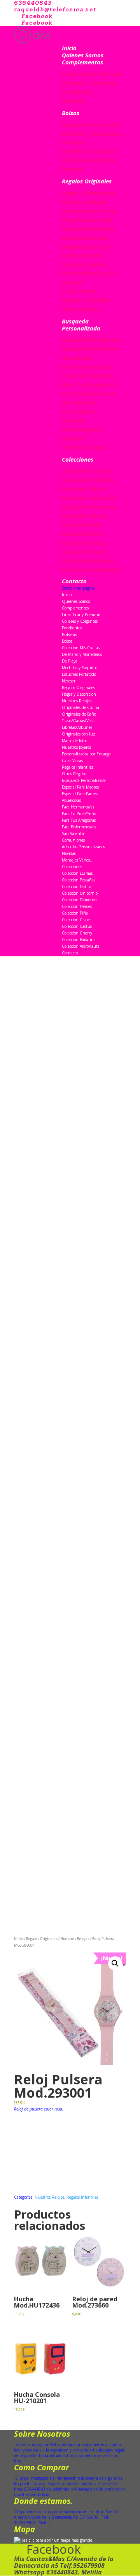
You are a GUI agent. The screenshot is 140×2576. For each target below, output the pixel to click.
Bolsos (71, 113)
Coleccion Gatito (84, 489)
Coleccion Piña (81, 524)
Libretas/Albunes (85, 238)
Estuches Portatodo (88, 160)
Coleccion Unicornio (88, 497)
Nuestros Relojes (84, 202)
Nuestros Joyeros (85, 264)
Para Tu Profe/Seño (88, 375)
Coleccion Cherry (84, 551)
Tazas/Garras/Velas (88, 229)
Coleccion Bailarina (88, 560)
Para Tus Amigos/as (89, 384)
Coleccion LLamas (86, 471)
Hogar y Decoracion (88, 193)
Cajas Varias (79, 291)
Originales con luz (86, 247)
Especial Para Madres (91, 340)
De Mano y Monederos (92, 133)
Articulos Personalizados (83, 847)
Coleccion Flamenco (89, 506)
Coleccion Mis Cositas (91, 124)
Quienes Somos (83, 55)
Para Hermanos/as (87, 366)
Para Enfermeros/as (89, 393)
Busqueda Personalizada (81, 325)
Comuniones (79, 411)
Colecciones (78, 459)
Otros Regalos (81, 309)
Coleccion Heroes (85, 515)
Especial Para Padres (90, 349)
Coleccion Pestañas (88, 480)
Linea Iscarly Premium (92, 74)
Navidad (73, 438)
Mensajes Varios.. (85, 447)
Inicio (69, 48)
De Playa (74, 142)
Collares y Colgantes (89, 83)
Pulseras (73, 101)
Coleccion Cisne (83, 533)
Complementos (82, 62)
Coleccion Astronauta (91, 569)
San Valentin (79, 402)
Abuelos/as (77, 358)
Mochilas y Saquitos (89, 151)
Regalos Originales (87, 181)
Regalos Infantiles (86, 300)
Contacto (74, 581)
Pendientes (77, 92)
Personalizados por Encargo (86, 754)
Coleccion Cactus (85, 542)
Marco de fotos (82, 255)
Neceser (73, 169)
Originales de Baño (87, 220)
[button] (115, 1963)
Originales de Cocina (89, 211)
